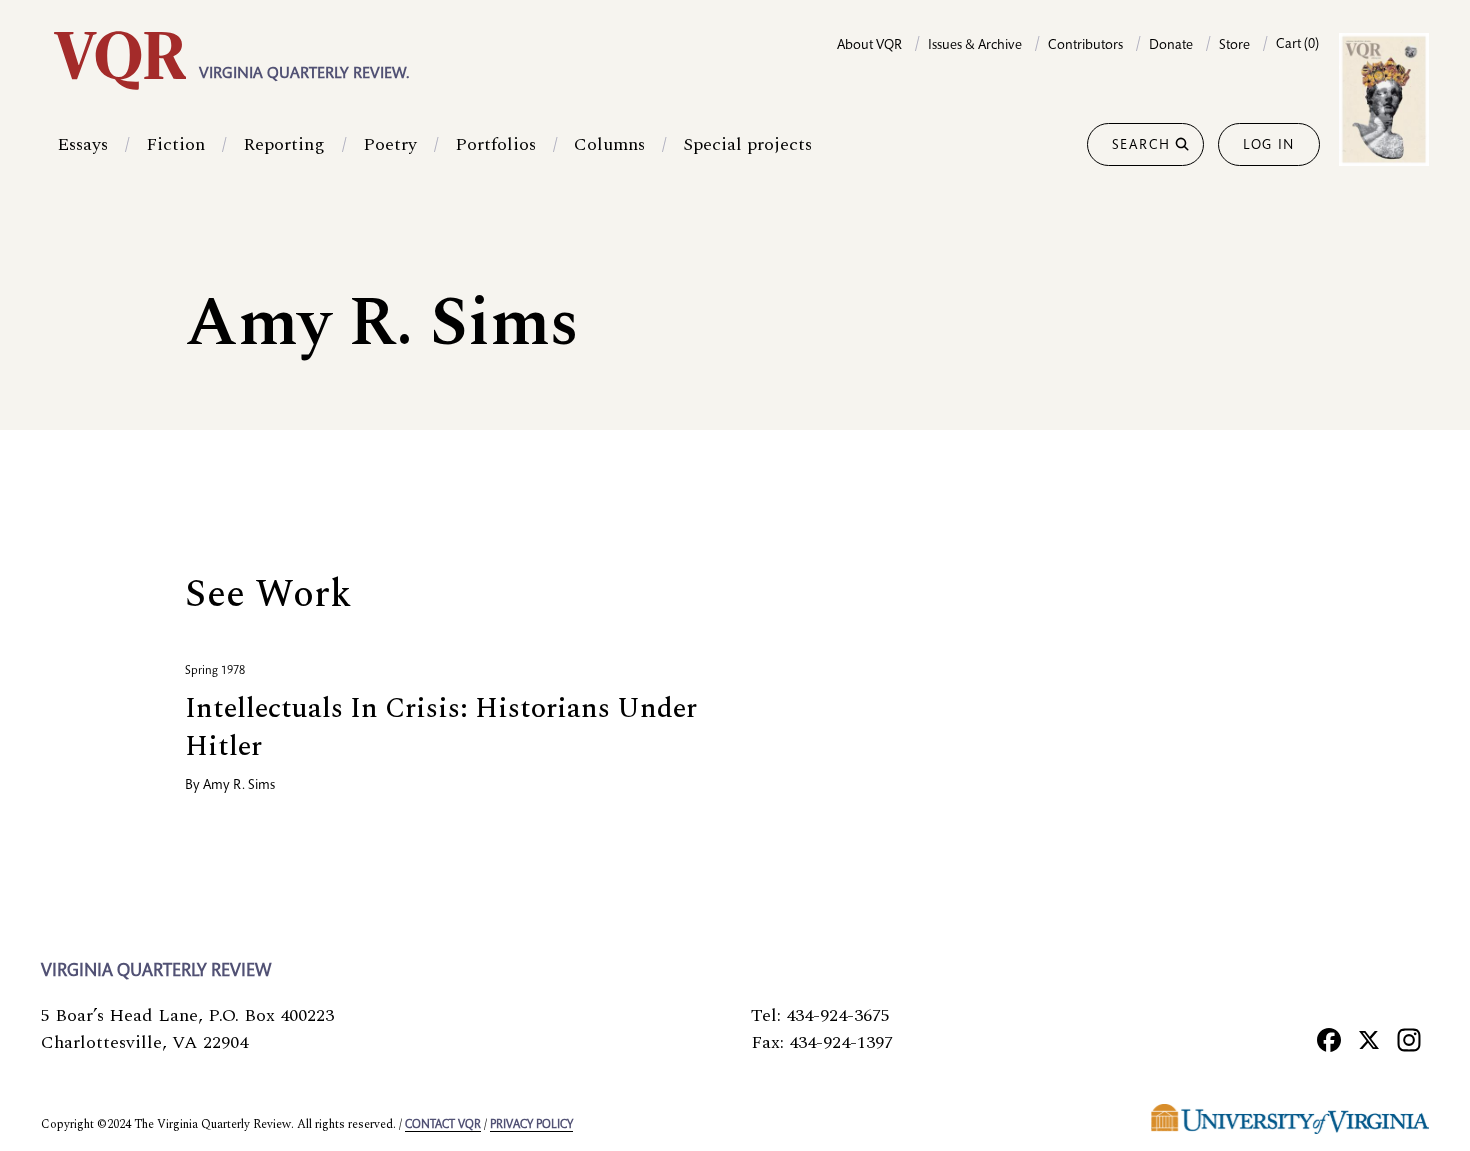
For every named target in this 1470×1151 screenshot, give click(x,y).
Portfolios (495, 144)
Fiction (175, 144)
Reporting (284, 144)
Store (1234, 46)
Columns (609, 144)
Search (1141, 146)
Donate (1171, 46)
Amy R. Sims (239, 786)
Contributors (1085, 46)
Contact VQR (443, 1125)
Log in (1269, 146)
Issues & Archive (975, 46)
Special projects (747, 144)
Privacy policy (531, 1125)
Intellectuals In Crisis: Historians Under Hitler (441, 727)
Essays (82, 144)
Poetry (390, 144)
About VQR (869, 46)
